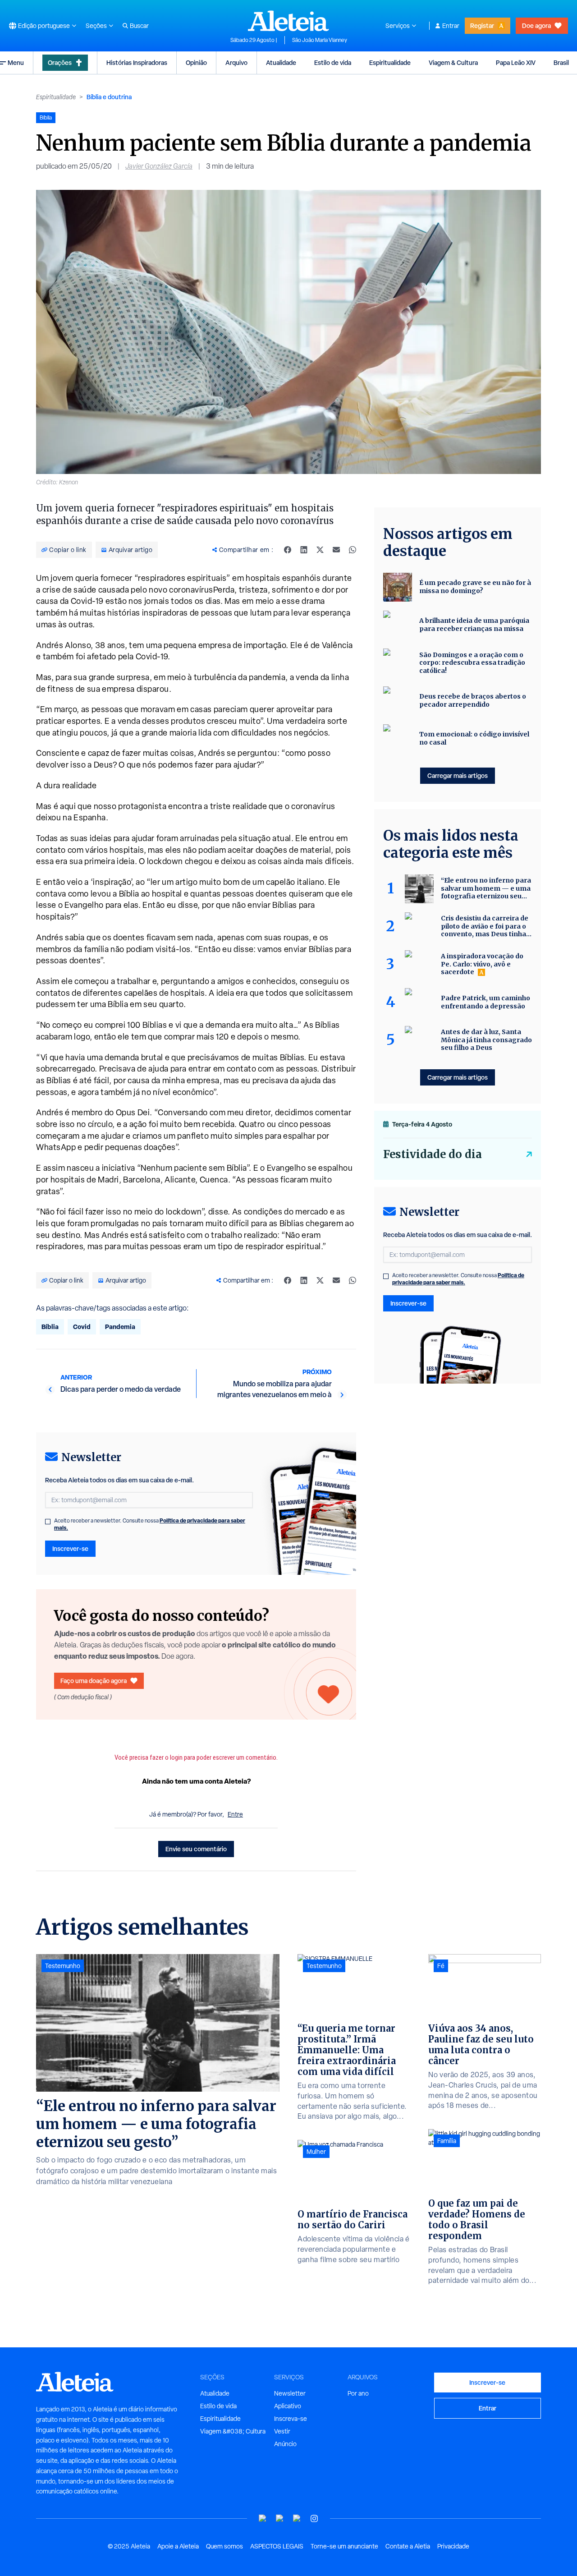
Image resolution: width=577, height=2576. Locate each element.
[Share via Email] (336, 550)
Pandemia (120, 1327)
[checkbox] (48, 1522)
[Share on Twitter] (320, 550)
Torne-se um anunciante (344, 2546)
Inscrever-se (70, 1548)
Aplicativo (288, 2406)
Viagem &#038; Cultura (233, 2431)
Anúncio (285, 2444)
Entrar (451, 26)
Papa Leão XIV (516, 62)
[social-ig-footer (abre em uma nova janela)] (314, 2518)
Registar (482, 25)
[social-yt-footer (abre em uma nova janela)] (263, 2518)
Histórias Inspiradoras (137, 62)
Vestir (282, 2431)
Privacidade (453, 2546)
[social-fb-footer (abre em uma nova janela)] (280, 2518)
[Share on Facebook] (288, 550)
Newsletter (290, 2393)
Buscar (139, 26)
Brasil (561, 62)
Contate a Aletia (408, 2546)
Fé (441, 1966)
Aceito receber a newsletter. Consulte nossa (150, 1524)
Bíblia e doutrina (109, 97)
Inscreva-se (291, 2419)
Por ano (358, 2393)
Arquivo (236, 62)
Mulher (316, 2152)
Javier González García (159, 166)
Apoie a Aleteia (178, 2546)
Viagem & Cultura (453, 62)
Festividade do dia (433, 1154)
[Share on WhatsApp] (353, 550)
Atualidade (281, 62)
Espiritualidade (390, 62)
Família (447, 2141)
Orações (60, 62)
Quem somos (224, 2546)
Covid (82, 1327)
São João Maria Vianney (320, 40)
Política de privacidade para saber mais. (458, 1279)
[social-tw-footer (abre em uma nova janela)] (297, 2518)
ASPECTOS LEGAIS (277, 2546)
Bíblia (50, 1327)
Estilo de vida (333, 62)
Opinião (196, 62)
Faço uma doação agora (94, 1681)
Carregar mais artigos (458, 775)
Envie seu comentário (196, 1849)
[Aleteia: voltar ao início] (288, 21)
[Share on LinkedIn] (304, 550)
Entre (235, 1814)
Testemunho (63, 1966)
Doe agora (536, 25)
